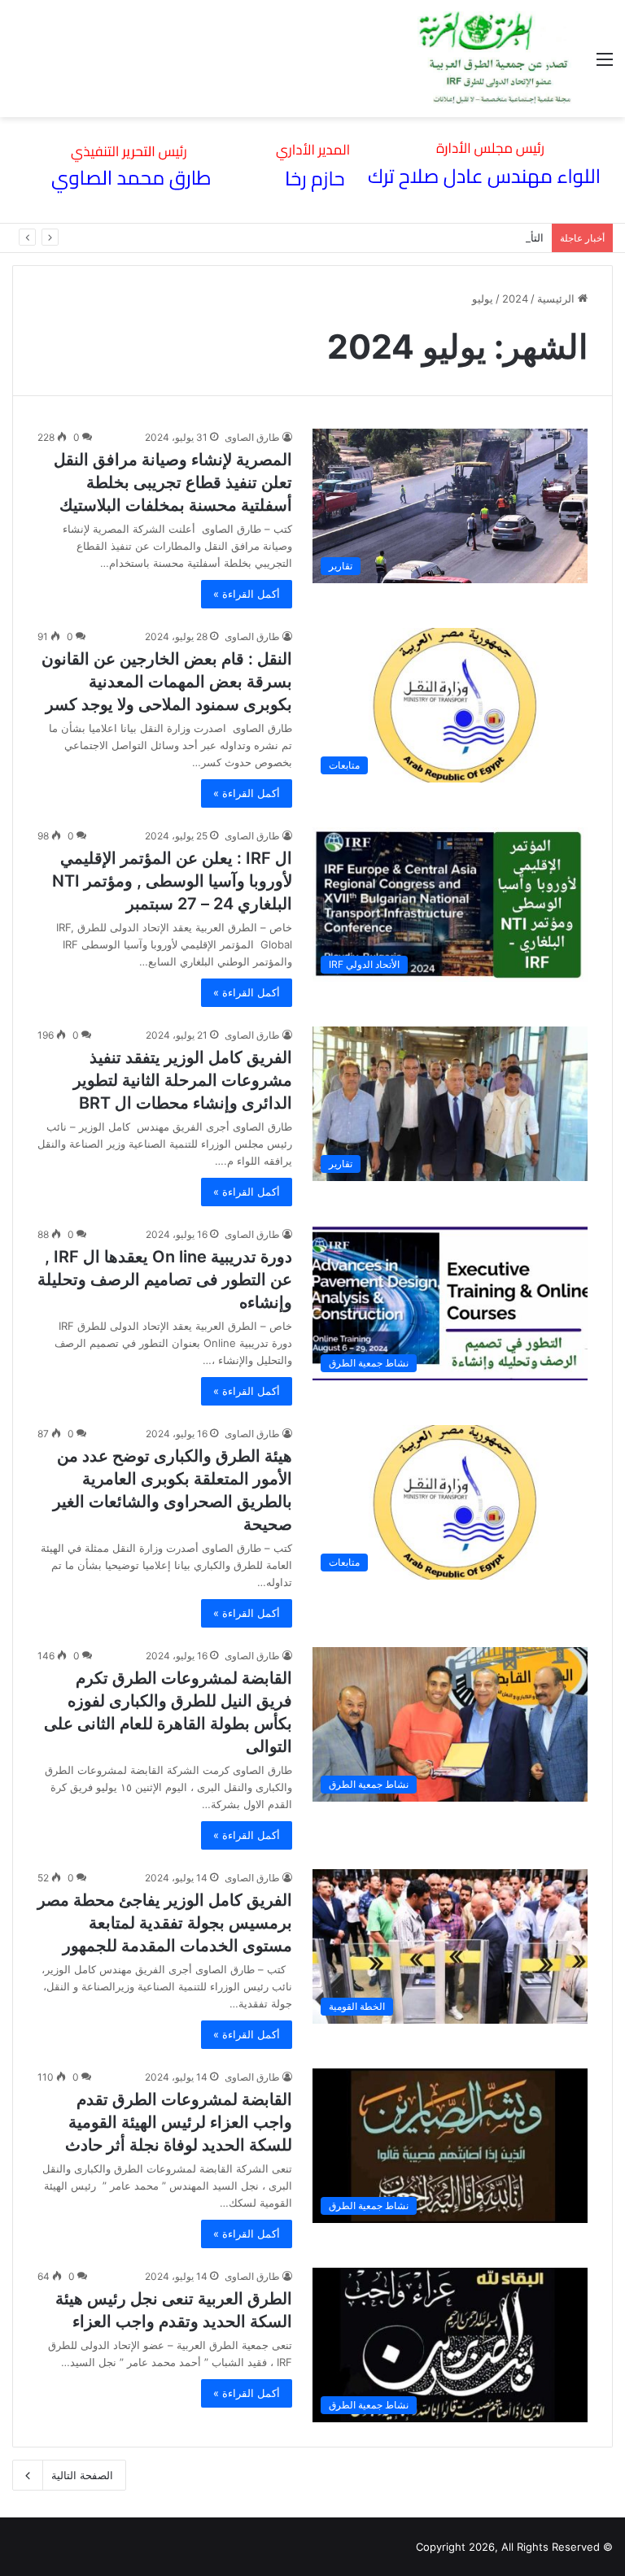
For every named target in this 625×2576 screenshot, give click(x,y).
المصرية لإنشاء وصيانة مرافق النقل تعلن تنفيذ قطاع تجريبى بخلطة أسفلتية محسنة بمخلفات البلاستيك (173, 482)
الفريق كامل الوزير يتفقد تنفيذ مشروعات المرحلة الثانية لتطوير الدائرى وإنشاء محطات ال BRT (183, 1080)
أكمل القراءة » (247, 594)
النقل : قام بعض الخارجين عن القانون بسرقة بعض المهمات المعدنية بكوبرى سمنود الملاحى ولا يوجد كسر (167, 682)
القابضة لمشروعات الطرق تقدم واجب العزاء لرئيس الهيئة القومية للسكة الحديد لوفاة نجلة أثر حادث (179, 2122)
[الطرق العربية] (495, 59)
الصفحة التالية (82, 2475)
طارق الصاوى (252, 437)
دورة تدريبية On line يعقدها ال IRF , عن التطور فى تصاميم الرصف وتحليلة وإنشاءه (165, 1279)
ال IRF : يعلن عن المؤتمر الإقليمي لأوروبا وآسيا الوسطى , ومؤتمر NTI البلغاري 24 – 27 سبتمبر (172, 881)
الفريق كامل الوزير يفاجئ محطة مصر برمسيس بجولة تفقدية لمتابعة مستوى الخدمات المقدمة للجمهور (165, 1923)
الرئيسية (557, 299)
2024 (515, 299)
